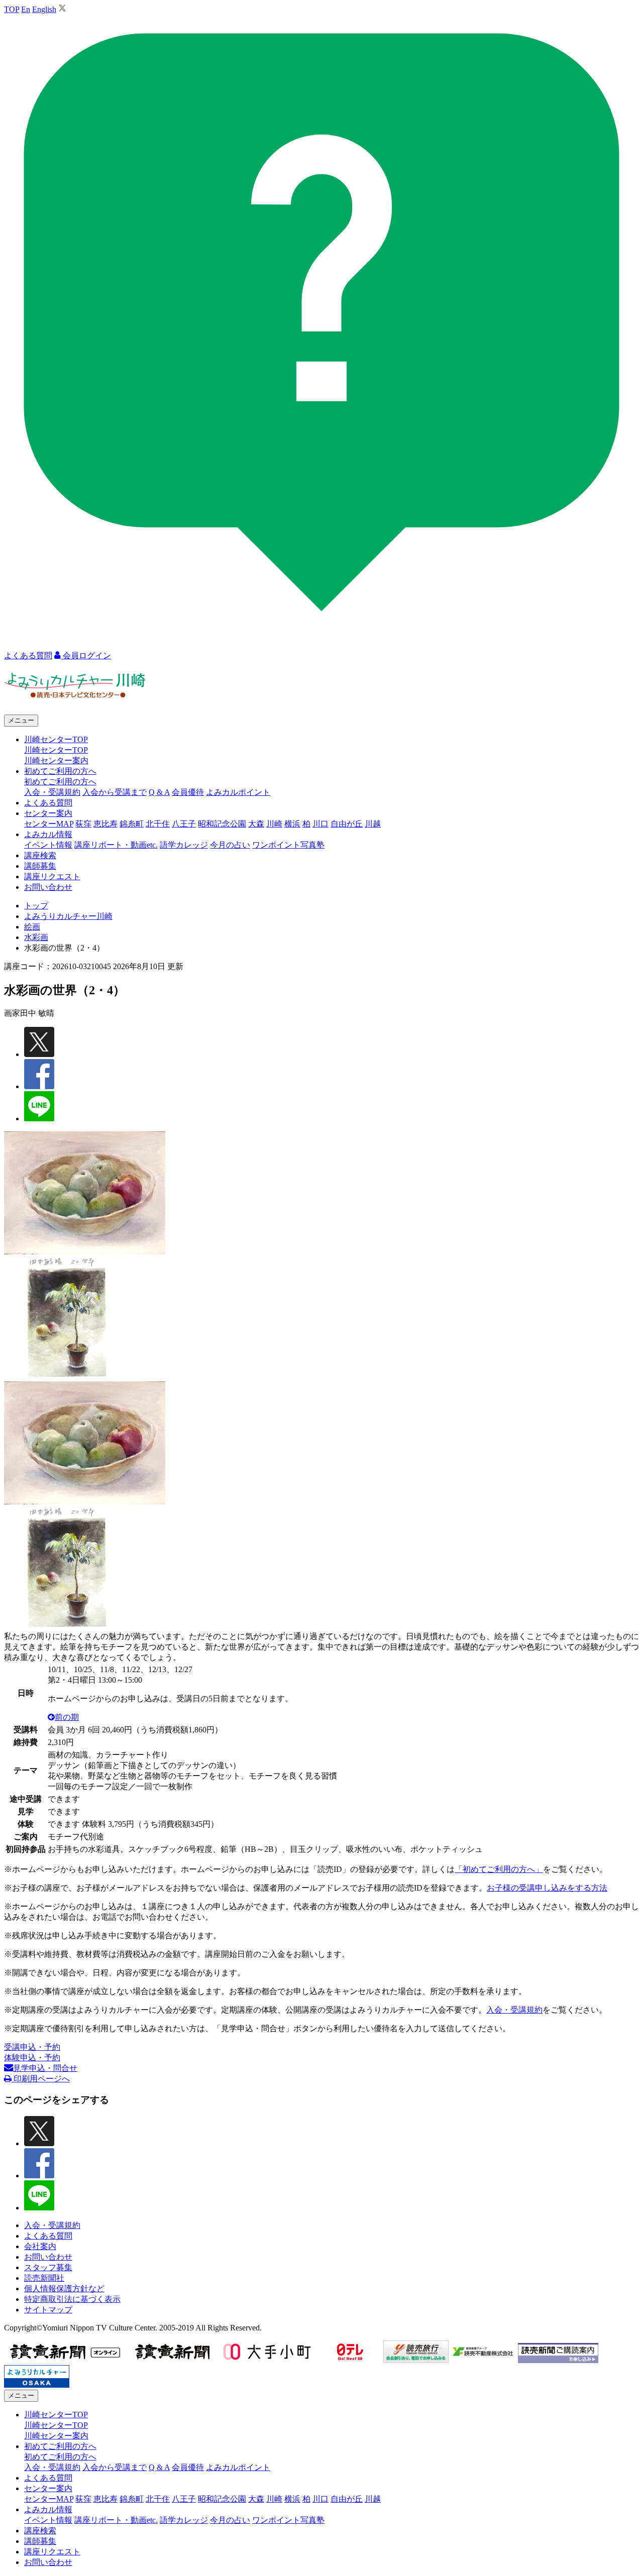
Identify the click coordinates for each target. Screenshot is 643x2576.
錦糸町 (132, 824)
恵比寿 (105, 824)
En (26, 9)
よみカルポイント (238, 792)
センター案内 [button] (48, 813)
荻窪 (83, 824)
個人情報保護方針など (64, 2289)
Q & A (159, 792)
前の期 (67, 1717)
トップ (36, 906)
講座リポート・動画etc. (116, 845)
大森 (256, 824)
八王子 (184, 824)
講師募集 (40, 866)
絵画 (32, 927)
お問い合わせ (48, 887)
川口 (320, 824)
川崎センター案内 (56, 760)
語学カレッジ (184, 845)
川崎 (274, 824)
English (44, 9)
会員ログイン (86, 656)
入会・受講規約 (52, 792)
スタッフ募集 (48, 2267)
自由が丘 (347, 824)
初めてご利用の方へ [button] (60, 771)
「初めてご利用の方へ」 (499, 1869)
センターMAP (49, 824)
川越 (373, 824)
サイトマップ (48, 2310)
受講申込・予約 (32, 2047)
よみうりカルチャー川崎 (68, 916)
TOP (12, 9)
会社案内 (40, 2246)
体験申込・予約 (32, 2058)
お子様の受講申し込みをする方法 (547, 1888)
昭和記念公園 (222, 824)
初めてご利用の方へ (60, 782)
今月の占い (230, 845)
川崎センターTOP (56, 750)
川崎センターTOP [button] (56, 739)
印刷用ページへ (41, 2079)
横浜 (292, 824)
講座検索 (40, 855)
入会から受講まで (115, 792)
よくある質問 (48, 803)
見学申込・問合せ (45, 2068)
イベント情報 (48, 845)
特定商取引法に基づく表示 (72, 2299)
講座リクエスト (52, 876)
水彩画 (36, 937)
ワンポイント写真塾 (288, 845)
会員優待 (188, 792)
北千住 (158, 824)
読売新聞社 (44, 2278)
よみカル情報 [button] (48, 834)
